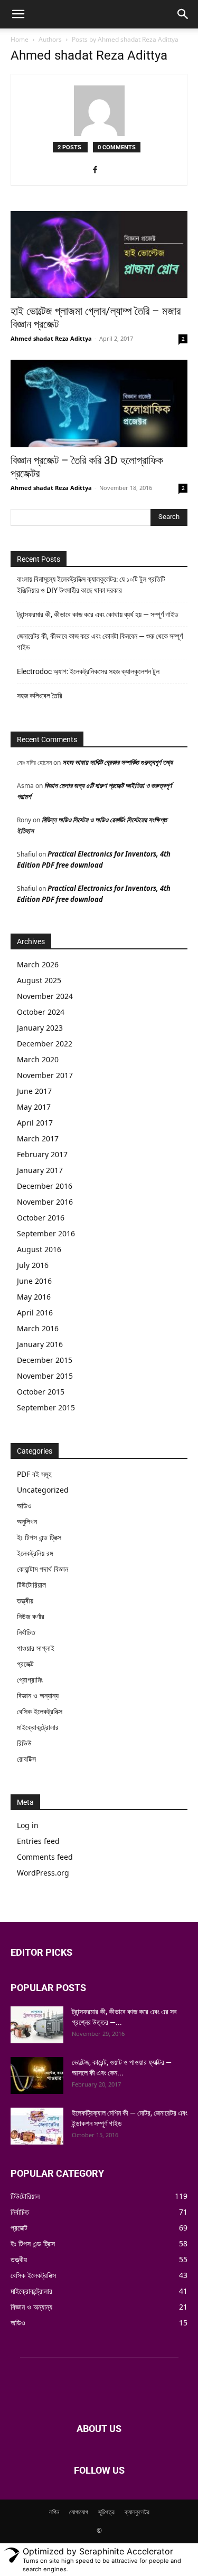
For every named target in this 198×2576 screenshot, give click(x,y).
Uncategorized (43, 1490)
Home (20, 39)
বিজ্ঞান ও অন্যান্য (38, 1695)
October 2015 (41, 1392)
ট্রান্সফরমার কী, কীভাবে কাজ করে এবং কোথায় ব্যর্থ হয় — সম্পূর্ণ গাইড (98, 614)
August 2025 (39, 980)
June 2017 (34, 1091)
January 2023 (40, 1028)
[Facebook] (99, 170)
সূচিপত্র (106, 2512)
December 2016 (45, 1186)
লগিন (54, 2512)
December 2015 (45, 1360)
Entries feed (38, 1841)
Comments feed (45, 1857)
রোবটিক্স (26, 1759)
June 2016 (34, 1281)
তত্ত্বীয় (25, 1601)
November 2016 (45, 1202)
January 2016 (40, 1344)
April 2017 (35, 1123)
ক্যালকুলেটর (137, 2512)
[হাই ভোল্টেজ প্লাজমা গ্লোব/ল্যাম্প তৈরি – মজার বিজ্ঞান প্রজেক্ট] (99, 254)
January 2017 (40, 1170)
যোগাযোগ (79, 2512)
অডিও (24, 1506)
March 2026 (38, 964)
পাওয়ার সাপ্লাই (36, 1648)
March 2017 (38, 1138)
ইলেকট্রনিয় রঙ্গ (35, 1553)
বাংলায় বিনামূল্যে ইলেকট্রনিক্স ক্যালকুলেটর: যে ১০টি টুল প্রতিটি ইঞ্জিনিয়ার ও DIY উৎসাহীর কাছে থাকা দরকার (91, 585)
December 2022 (45, 1044)
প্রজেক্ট (25, 1664)
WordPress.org (43, 1873)
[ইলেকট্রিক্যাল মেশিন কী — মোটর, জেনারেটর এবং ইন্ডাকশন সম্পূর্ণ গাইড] (37, 2126)
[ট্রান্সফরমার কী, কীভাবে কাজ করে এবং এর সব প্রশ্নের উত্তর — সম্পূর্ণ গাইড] (37, 2025)
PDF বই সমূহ (34, 1474)
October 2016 (41, 1218)
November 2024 (45, 996)
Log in (28, 1825)
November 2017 (45, 1075)
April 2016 (35, 1313)
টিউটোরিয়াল (31, 1585)
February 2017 (42, 1154)
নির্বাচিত (26, 1632)
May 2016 (34, 1297)
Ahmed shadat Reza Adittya (51, 338)
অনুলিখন (27, 1521)
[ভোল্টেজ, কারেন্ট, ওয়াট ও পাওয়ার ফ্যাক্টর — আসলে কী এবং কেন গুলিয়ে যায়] (37, 2075)
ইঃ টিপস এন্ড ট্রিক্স (39, 1537)
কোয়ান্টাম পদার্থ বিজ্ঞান (43, 1569)
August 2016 (39, 1249)
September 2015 (46, 1407)
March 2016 (38, 1328)
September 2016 (46, 1233)
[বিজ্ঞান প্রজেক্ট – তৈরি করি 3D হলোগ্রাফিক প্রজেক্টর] (99, 403)
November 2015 (45, 1376)
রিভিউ (24, 1743)
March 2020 (38, 1059)
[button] (18, 14)
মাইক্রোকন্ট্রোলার (38, 1727)
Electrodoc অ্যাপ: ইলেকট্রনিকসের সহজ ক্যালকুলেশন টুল (88, 671)
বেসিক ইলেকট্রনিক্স (40, 1711)
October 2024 (41, 1012)
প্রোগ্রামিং (30, 1680)
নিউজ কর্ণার (31, 1616)
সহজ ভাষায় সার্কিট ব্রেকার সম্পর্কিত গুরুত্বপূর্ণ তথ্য (117, 762)
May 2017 (34, 1107)
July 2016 (33, 1265)
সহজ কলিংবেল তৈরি (40, 696)
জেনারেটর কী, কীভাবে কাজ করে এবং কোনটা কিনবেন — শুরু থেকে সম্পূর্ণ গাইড (100, 642)
